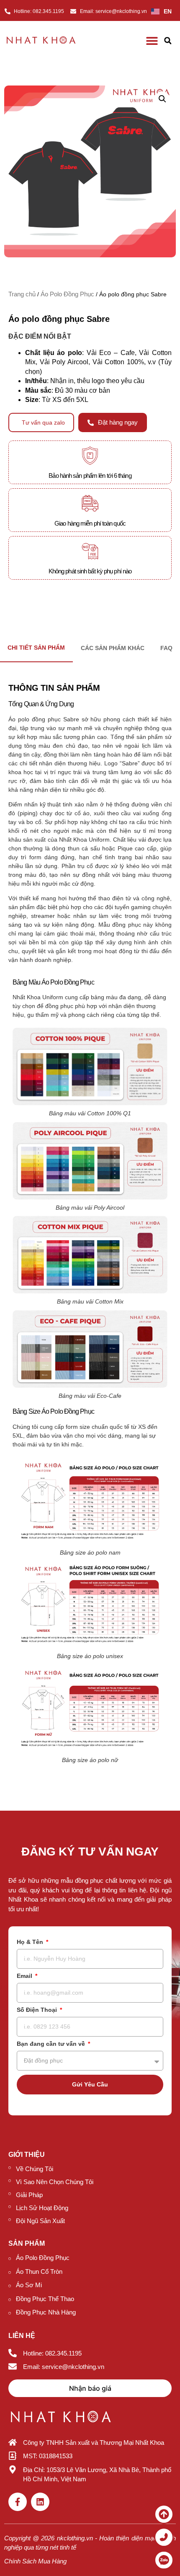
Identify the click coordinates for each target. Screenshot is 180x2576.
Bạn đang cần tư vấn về (52, 2044)
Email (25, 1976)
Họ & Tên (31, 1942)
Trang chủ (22, 294)
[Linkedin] (40, 2502)
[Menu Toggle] (152, 41)
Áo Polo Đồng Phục (67, 294)
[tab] (113, 648)
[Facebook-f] (18, 2502)
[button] (168, 41)
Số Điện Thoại (38, 2010)
